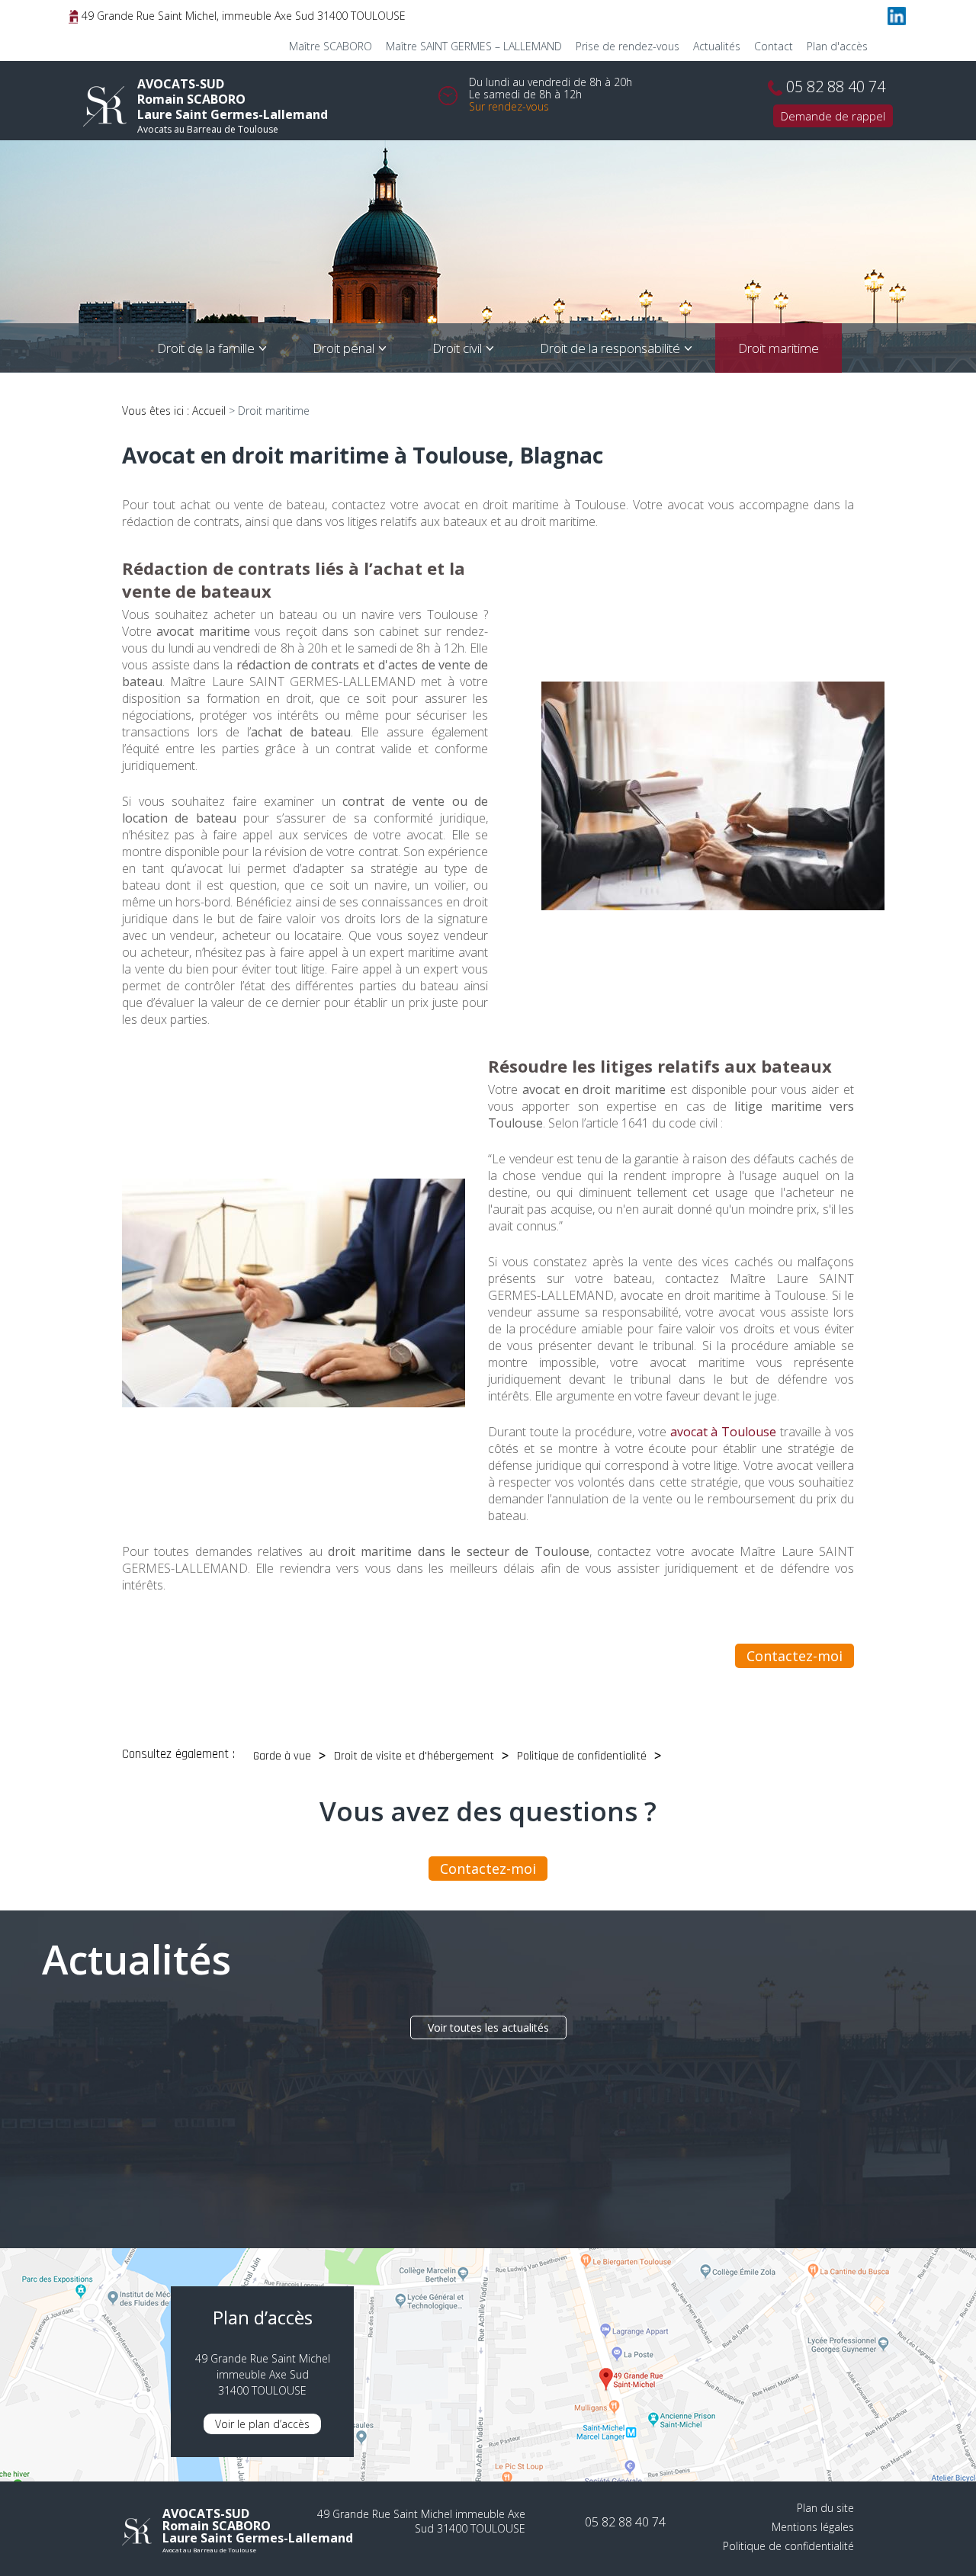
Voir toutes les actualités (488, 2027)
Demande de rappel (833, 116)
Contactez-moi (795, 1656)
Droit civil (457, 348)
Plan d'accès (837, 46)
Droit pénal (344, 348)
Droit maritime (779, 348)
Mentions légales (813, 2527)
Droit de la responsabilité (610, 348)
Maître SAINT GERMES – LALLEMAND (474, 46)
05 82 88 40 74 (836, 87)
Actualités (717, 46)
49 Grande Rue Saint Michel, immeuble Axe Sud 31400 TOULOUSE (242, 16)
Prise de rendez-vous (628, 46)
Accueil (209, 411)
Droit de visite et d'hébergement (414, 1756)
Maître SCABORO (331, 46)
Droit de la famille (206, 348)
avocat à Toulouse (723, 1432)
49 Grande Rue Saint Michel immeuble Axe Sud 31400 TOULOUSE (421, 2521)
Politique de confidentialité (582, 1756)
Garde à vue (282, 1756)
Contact (774, 46)
